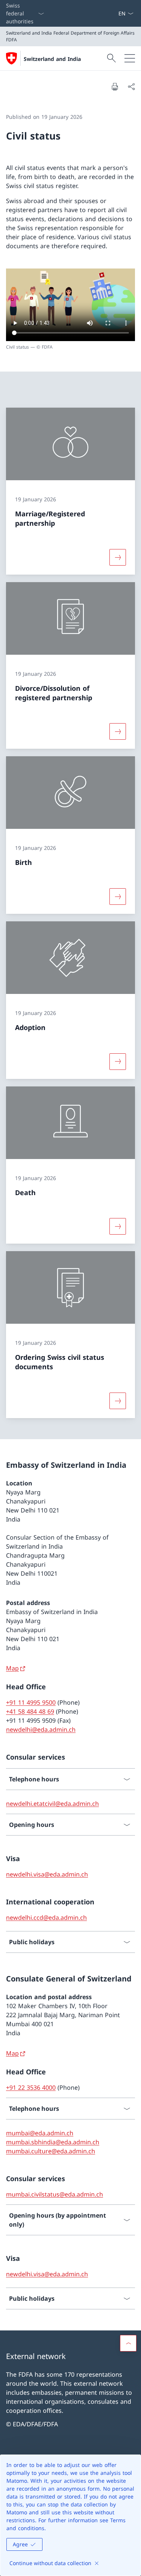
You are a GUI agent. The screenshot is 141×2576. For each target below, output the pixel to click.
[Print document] (115, 86)
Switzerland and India (52, 59)
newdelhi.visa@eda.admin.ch (47, 1874)
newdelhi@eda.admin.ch (41, 1729)
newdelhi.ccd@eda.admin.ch (46, 1918)
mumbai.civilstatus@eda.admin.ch (55, 2194)
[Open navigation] (130, 58)
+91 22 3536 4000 (31, 2088)
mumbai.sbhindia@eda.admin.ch (53, 2142)
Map (12, 1668)
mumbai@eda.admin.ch (40, 2133)
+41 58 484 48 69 (30, 1711)
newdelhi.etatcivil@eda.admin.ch (52, 1804)
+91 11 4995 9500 (31, 1702)
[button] (128, 2343)
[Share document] (131, 86)
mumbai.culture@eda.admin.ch (51, 2151)
